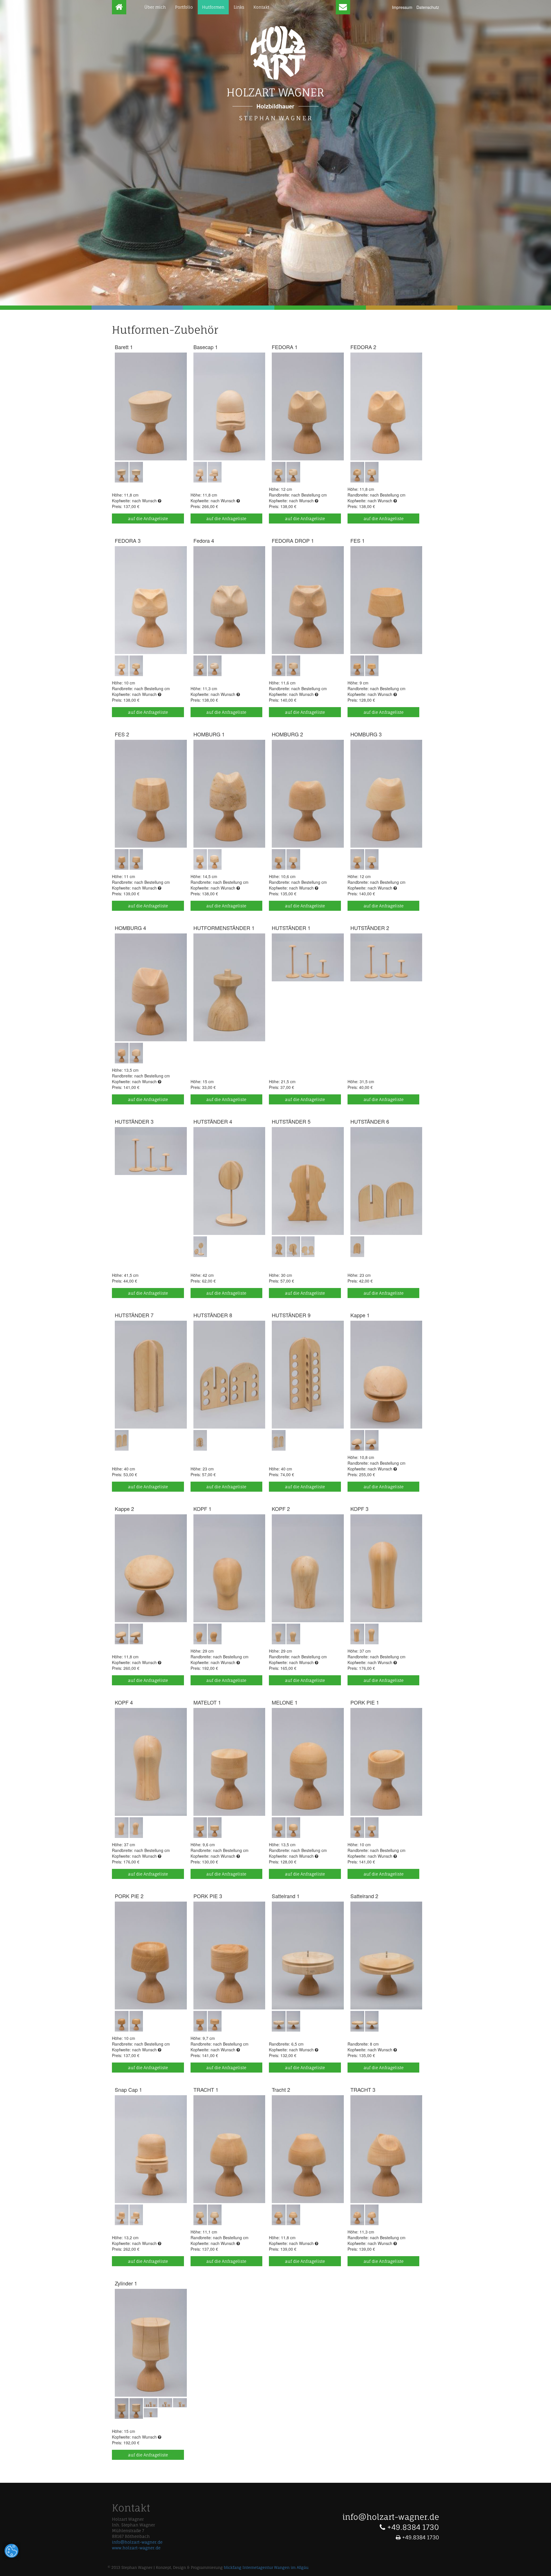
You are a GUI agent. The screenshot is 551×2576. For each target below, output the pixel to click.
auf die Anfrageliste (148, 518)
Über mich (155, 7)
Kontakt (261, 7)
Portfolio (184, 7)
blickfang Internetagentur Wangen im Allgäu (266, 2568)
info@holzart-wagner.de (137, 2542)
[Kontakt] (343, 7)
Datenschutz (428, 7)
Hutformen (213, 7)
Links (239, 7)
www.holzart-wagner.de (136, 2548)
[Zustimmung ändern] (11, 2551)
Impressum (402, 7)
